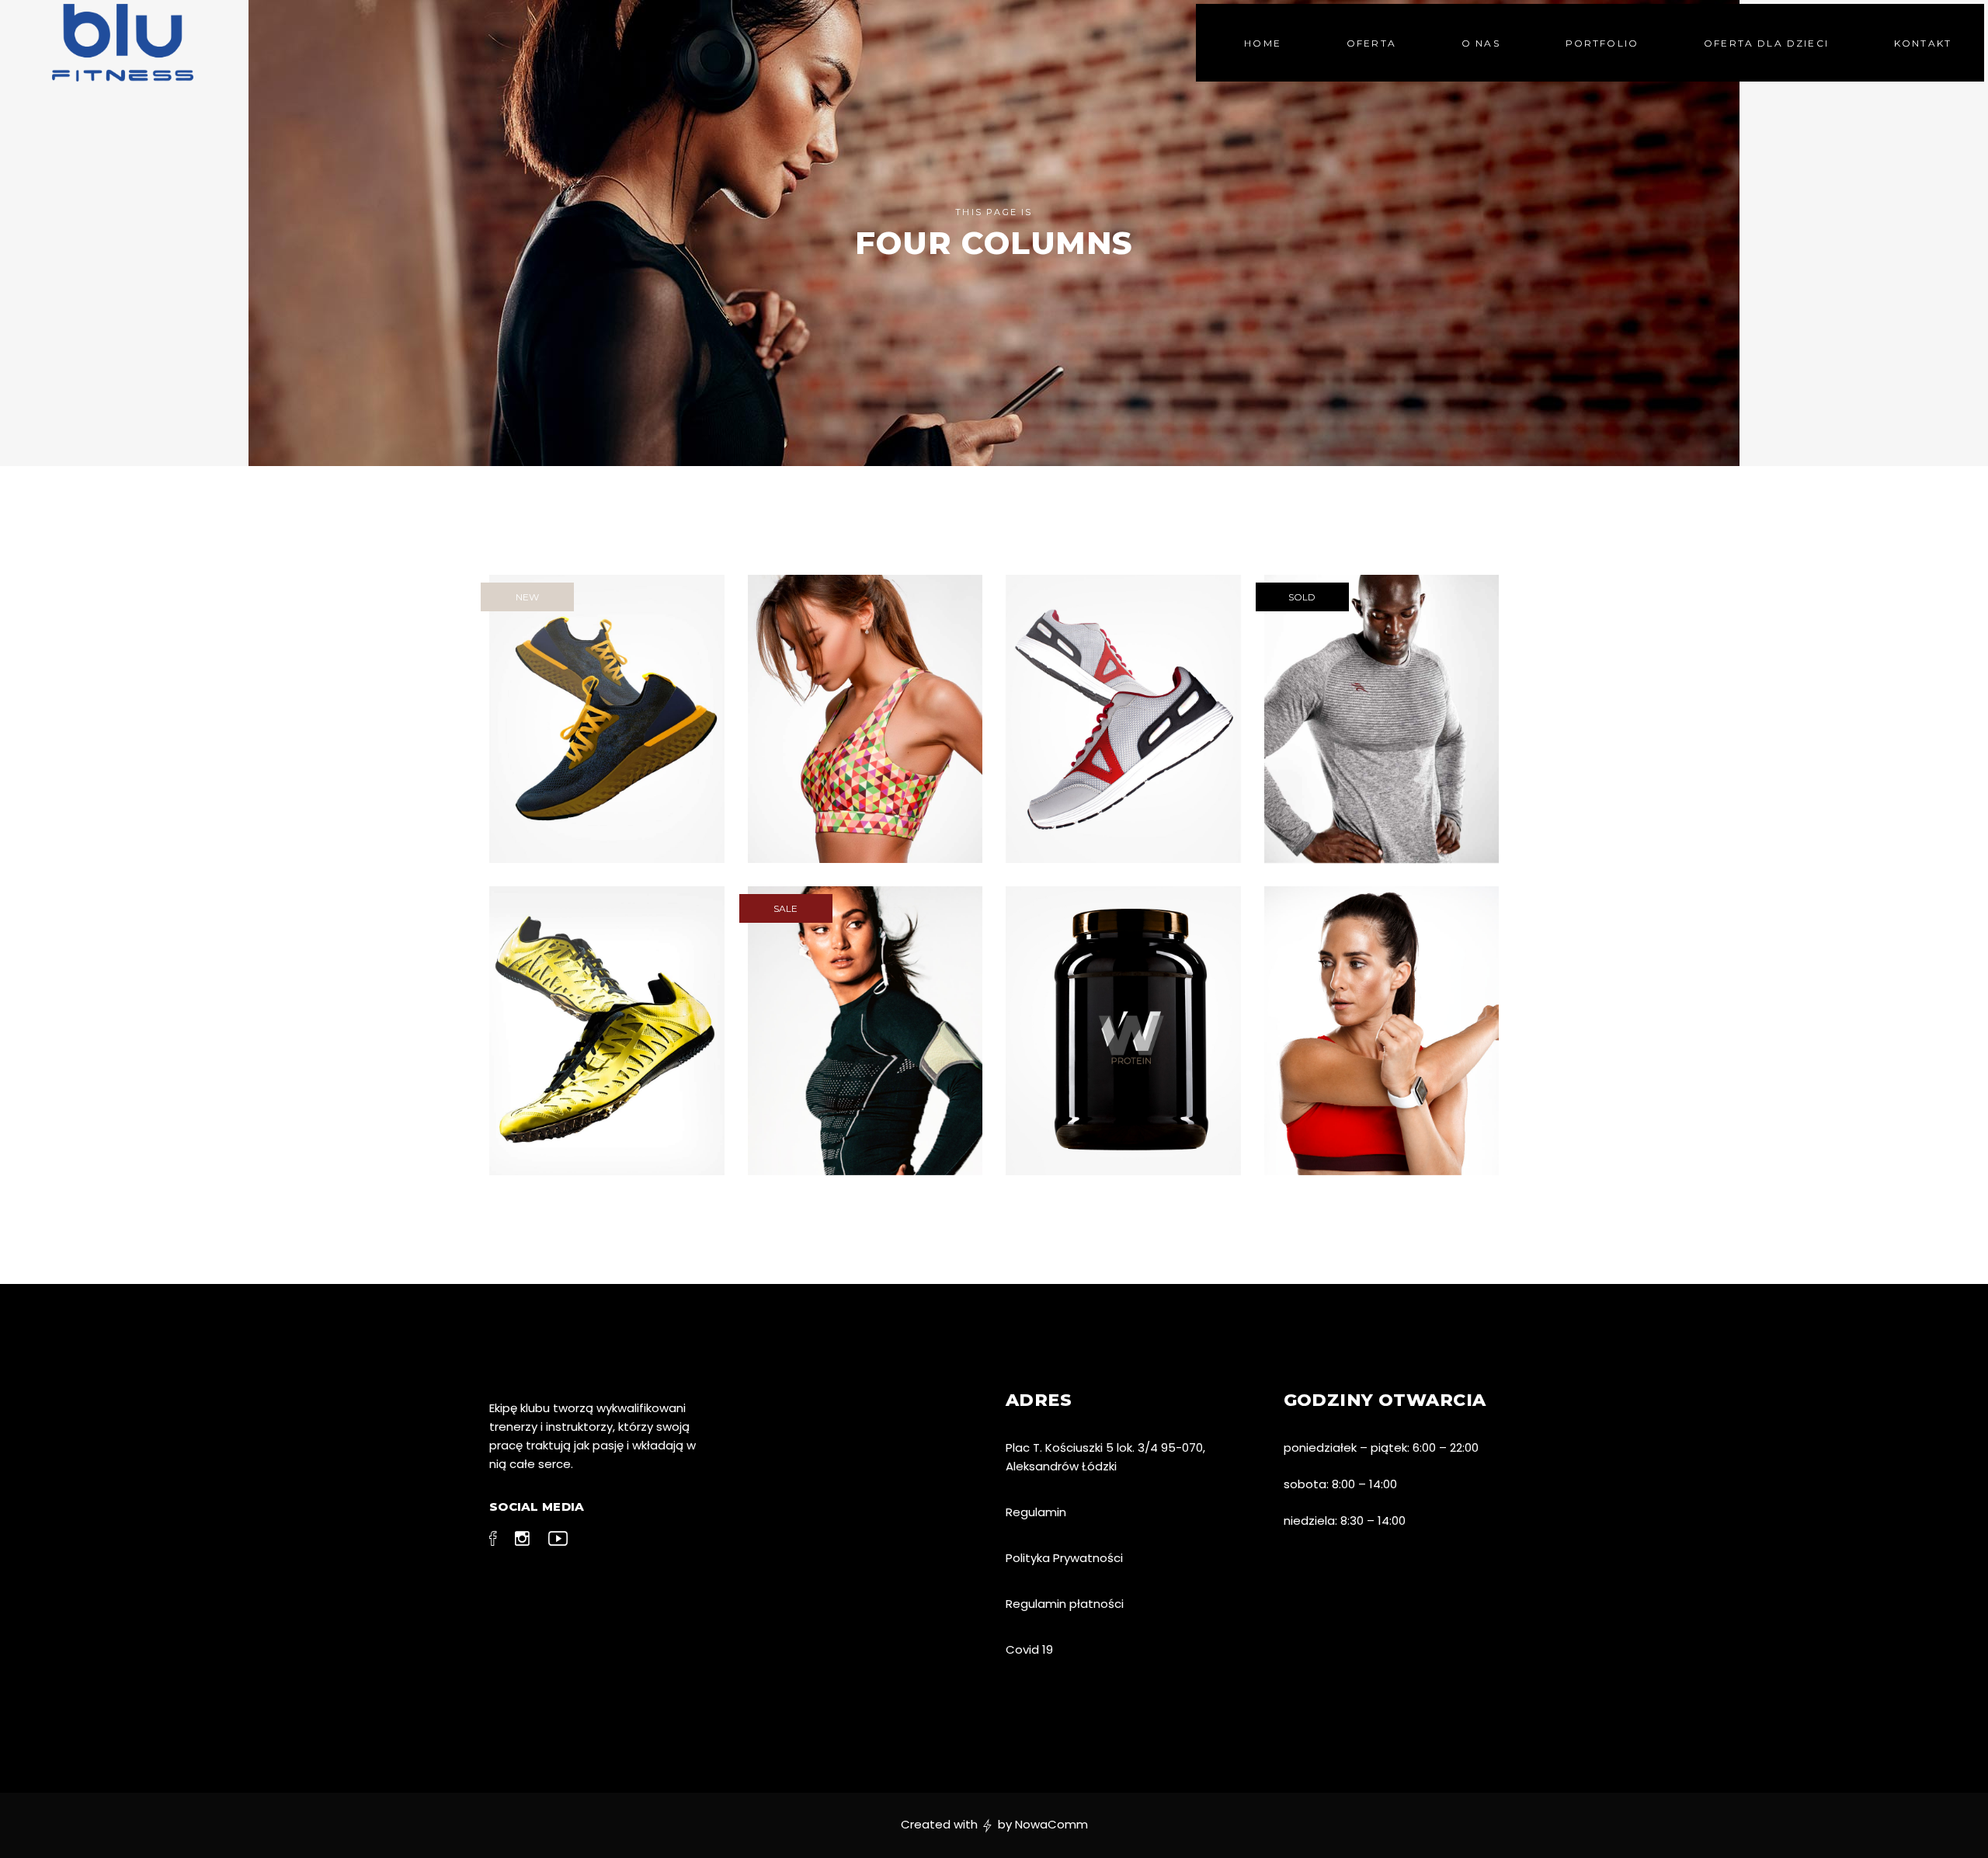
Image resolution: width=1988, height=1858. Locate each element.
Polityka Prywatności (1064, 1558)
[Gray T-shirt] (1382, 719)
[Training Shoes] (1123, 719)
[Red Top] (1382, 1030)
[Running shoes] (607, 719)
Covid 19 (1029, 1649)
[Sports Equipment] (865, 1030)
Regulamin (1036, 1512)
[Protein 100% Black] (1123, 1030)
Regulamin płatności (1065, 1604)
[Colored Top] (865, 719)
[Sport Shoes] (607, 1030)
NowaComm (1051, 1824)
